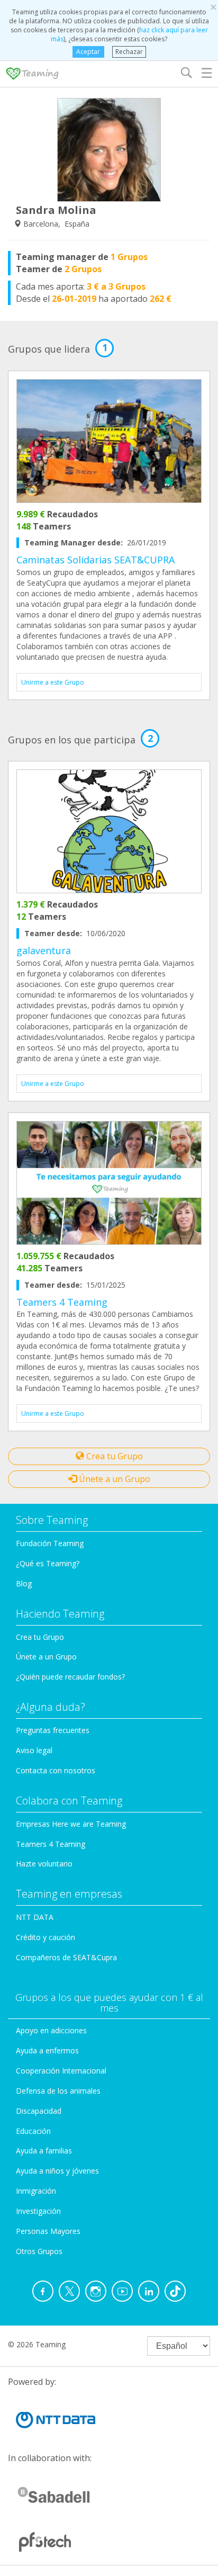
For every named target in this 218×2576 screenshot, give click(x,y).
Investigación (38, 2211)
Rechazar (129, 52)
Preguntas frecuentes (53, 1730)
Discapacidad (39, 2111)
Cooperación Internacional (61, 2071)
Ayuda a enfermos (47, 2050)
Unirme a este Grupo (53, 682)
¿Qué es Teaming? (48, 1563)
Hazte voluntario (44, 1864)
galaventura (44, 950)
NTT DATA (35, 1917)
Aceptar (88, 52)
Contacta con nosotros (56, 1770)
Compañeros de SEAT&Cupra (66, 1957)
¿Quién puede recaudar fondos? (70, 1677)
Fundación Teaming (50, 1543)
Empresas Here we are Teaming (71, 1824)
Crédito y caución (46, 1937)
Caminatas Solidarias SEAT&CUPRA (96, 560)
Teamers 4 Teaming (62, 1302)
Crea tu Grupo (113, 1456)
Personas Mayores (48, 2231)
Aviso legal (34, 1750)
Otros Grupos (39, 2251)
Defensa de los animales (58, 2091)
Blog (24, 1583)
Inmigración (36, 2191)
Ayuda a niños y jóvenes (57, 2171)
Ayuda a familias (44, 2151)
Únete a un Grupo (113, 1479)
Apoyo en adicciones (51, 2030)
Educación (33, 2131)
